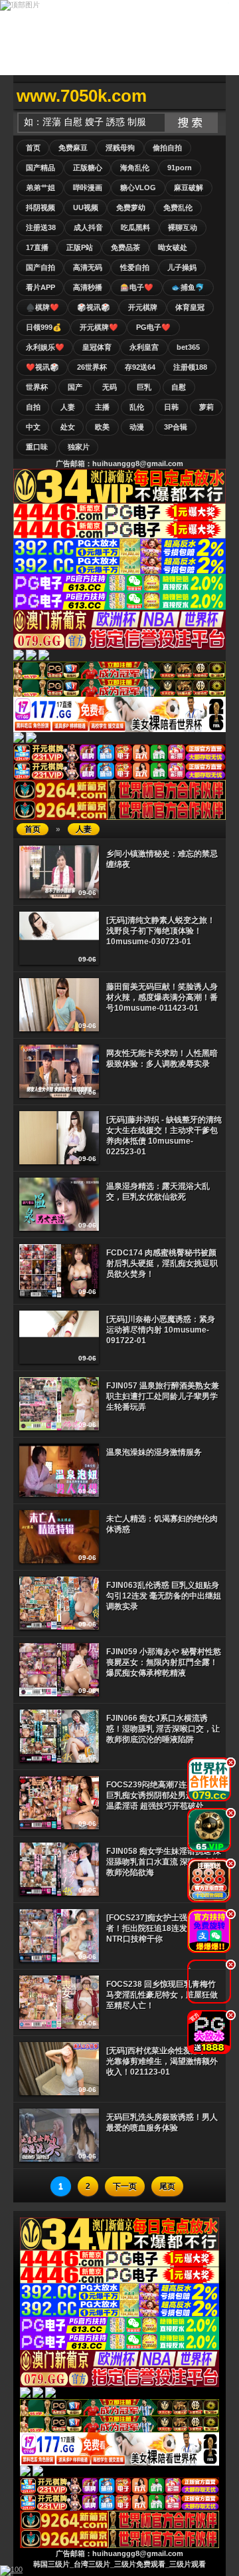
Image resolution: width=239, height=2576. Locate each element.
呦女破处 (173, 247)
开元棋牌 (143, 307)
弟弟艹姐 (40, 188)
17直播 (37, 247)
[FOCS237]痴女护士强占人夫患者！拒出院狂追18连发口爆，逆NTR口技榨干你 (163, 1928)
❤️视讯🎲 (42, 367)
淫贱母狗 (120, 148)
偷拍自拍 (167, 148)
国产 (75, 387)
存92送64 (140, 367)
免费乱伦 (178, 207)
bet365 (188, 347)
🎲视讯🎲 (94, 307)
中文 (33, 427)
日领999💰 (44, 327)
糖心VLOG (138, 188)
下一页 (125, 2186)
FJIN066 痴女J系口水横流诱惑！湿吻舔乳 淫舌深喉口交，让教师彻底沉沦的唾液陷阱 (163, 1729)
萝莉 (206, 407)
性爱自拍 (135, 267)
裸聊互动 (183, 227)
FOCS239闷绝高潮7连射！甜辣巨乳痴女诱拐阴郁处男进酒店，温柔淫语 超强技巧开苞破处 (162, 1795)
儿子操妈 (182, 267)
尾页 (167, 2186)
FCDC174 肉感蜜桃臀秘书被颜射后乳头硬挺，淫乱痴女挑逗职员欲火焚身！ (162, 1263)
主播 (102, 407)
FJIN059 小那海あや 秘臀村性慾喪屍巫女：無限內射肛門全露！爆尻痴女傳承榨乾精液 (164, 1662)
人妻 (68, 407)
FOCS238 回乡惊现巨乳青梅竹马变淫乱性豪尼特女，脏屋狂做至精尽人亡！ (162, 1995)
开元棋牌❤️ (99, 327)
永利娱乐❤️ (45, 347)
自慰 (179, 387)
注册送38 (41, 227)
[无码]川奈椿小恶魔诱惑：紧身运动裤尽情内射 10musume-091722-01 (161, 1330)
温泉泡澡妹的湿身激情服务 (154, 1452)
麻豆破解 (189, 188)
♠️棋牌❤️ (42, 307)
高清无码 (88, 267)
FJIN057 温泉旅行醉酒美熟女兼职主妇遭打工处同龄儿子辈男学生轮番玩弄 (163, 1396)
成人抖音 (88, 227)
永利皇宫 (144, 347)
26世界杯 (92, 367)
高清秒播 (88, 287)
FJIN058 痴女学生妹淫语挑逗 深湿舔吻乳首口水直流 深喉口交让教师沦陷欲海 (164, 1862)
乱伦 (137, 407)
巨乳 (144, 387)
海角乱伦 (135, 168)
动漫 (137, 427)
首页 (33, 148)
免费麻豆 (73, 148)
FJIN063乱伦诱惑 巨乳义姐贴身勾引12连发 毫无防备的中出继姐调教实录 (164, 1596)
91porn (180, 168)
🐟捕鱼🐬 (188, 287)
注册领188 (190, 367)
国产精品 (40, 168)
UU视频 (86, 207)
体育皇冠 (190, 307)
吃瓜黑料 (135, 227)
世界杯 (37, 387)
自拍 (33, 407)
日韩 (171, 407)
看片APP (40, 287)
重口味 (37, 447)
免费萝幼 (131, 207)
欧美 (102, 427)
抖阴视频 (40, 207)
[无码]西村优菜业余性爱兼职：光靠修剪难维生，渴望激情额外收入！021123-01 (162, 2061)
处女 (68, 427)
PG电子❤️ (153, 327)
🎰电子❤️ (137, 287)
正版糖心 (88, 168)
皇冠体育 (97, 347)
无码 (110, 387)
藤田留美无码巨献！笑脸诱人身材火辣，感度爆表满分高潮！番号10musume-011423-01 (162, 997)
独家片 (79, 447)
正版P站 (80, 247)
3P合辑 (176, 427)
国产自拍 (40, 267)
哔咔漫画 (88, 188)
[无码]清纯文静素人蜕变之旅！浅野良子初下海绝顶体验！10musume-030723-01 (161, 931)
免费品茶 (125, 247)
